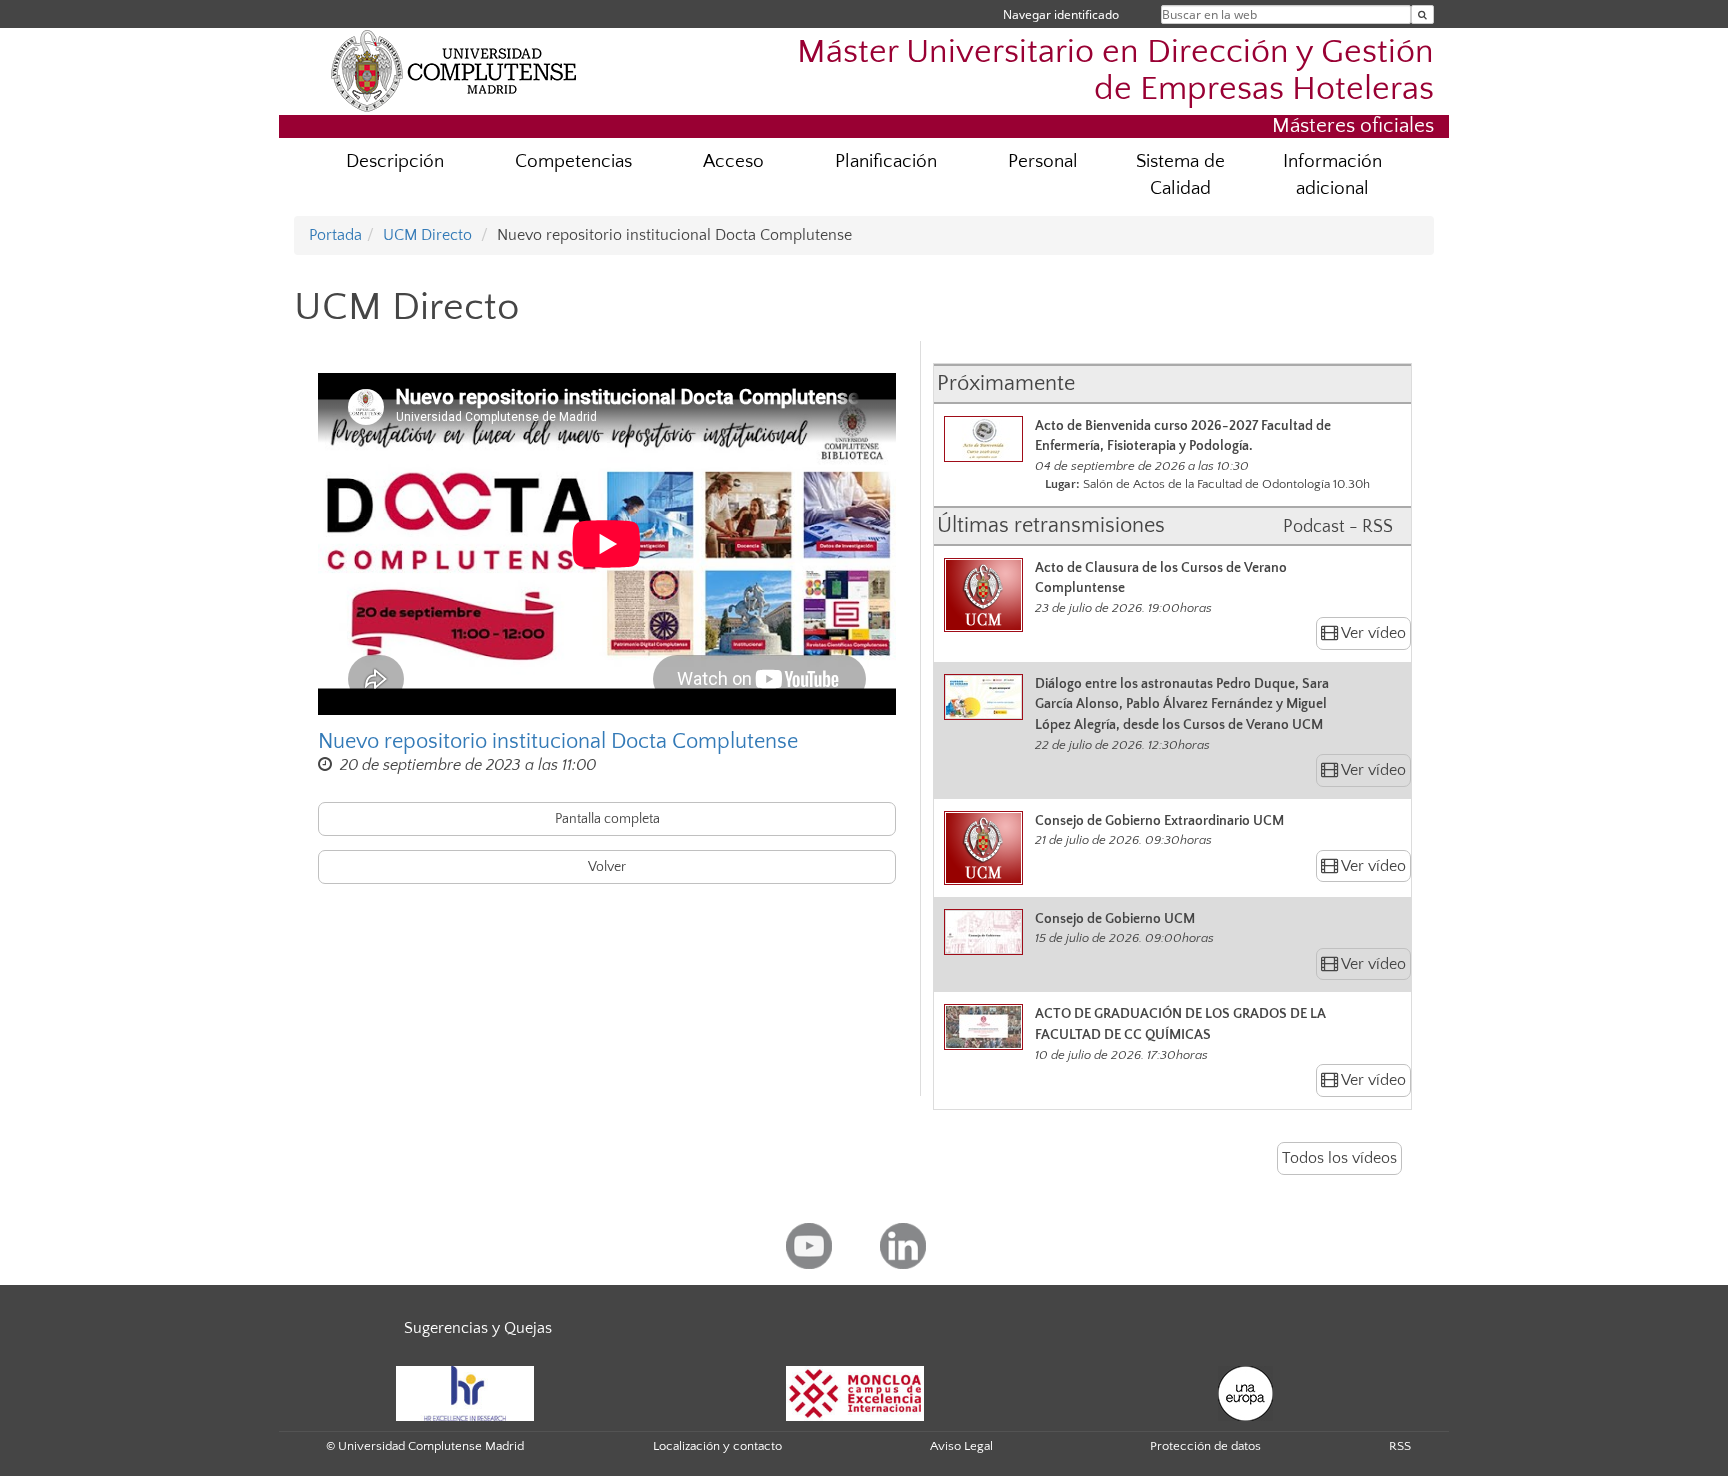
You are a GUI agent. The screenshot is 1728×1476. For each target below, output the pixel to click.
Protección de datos (1205, 1446)
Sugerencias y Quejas (478, 1328)
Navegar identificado (1061, 14)
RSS (1400, 1446)
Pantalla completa (607, 819)
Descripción (395, 161)
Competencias (573, 161)
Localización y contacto (717, 1446)
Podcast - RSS (1338, 527)
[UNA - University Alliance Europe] (1245, 1392)
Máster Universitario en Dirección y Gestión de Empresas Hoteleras (1115, 71)
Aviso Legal (961, 1446)
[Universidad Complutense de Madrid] (454, 70)
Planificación (886, 161)
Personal (1043, 161)
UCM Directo (427, 235)
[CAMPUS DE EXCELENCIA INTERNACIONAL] (855, 1392)
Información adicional (1332, 175)
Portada (335, 235)
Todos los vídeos (1339, 1158)
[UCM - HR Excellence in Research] (465, 1392)
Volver (607, 867)
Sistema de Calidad (1180, 175)
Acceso (733, 161)
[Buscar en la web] (1422, 14)
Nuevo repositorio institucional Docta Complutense (558, 741)
